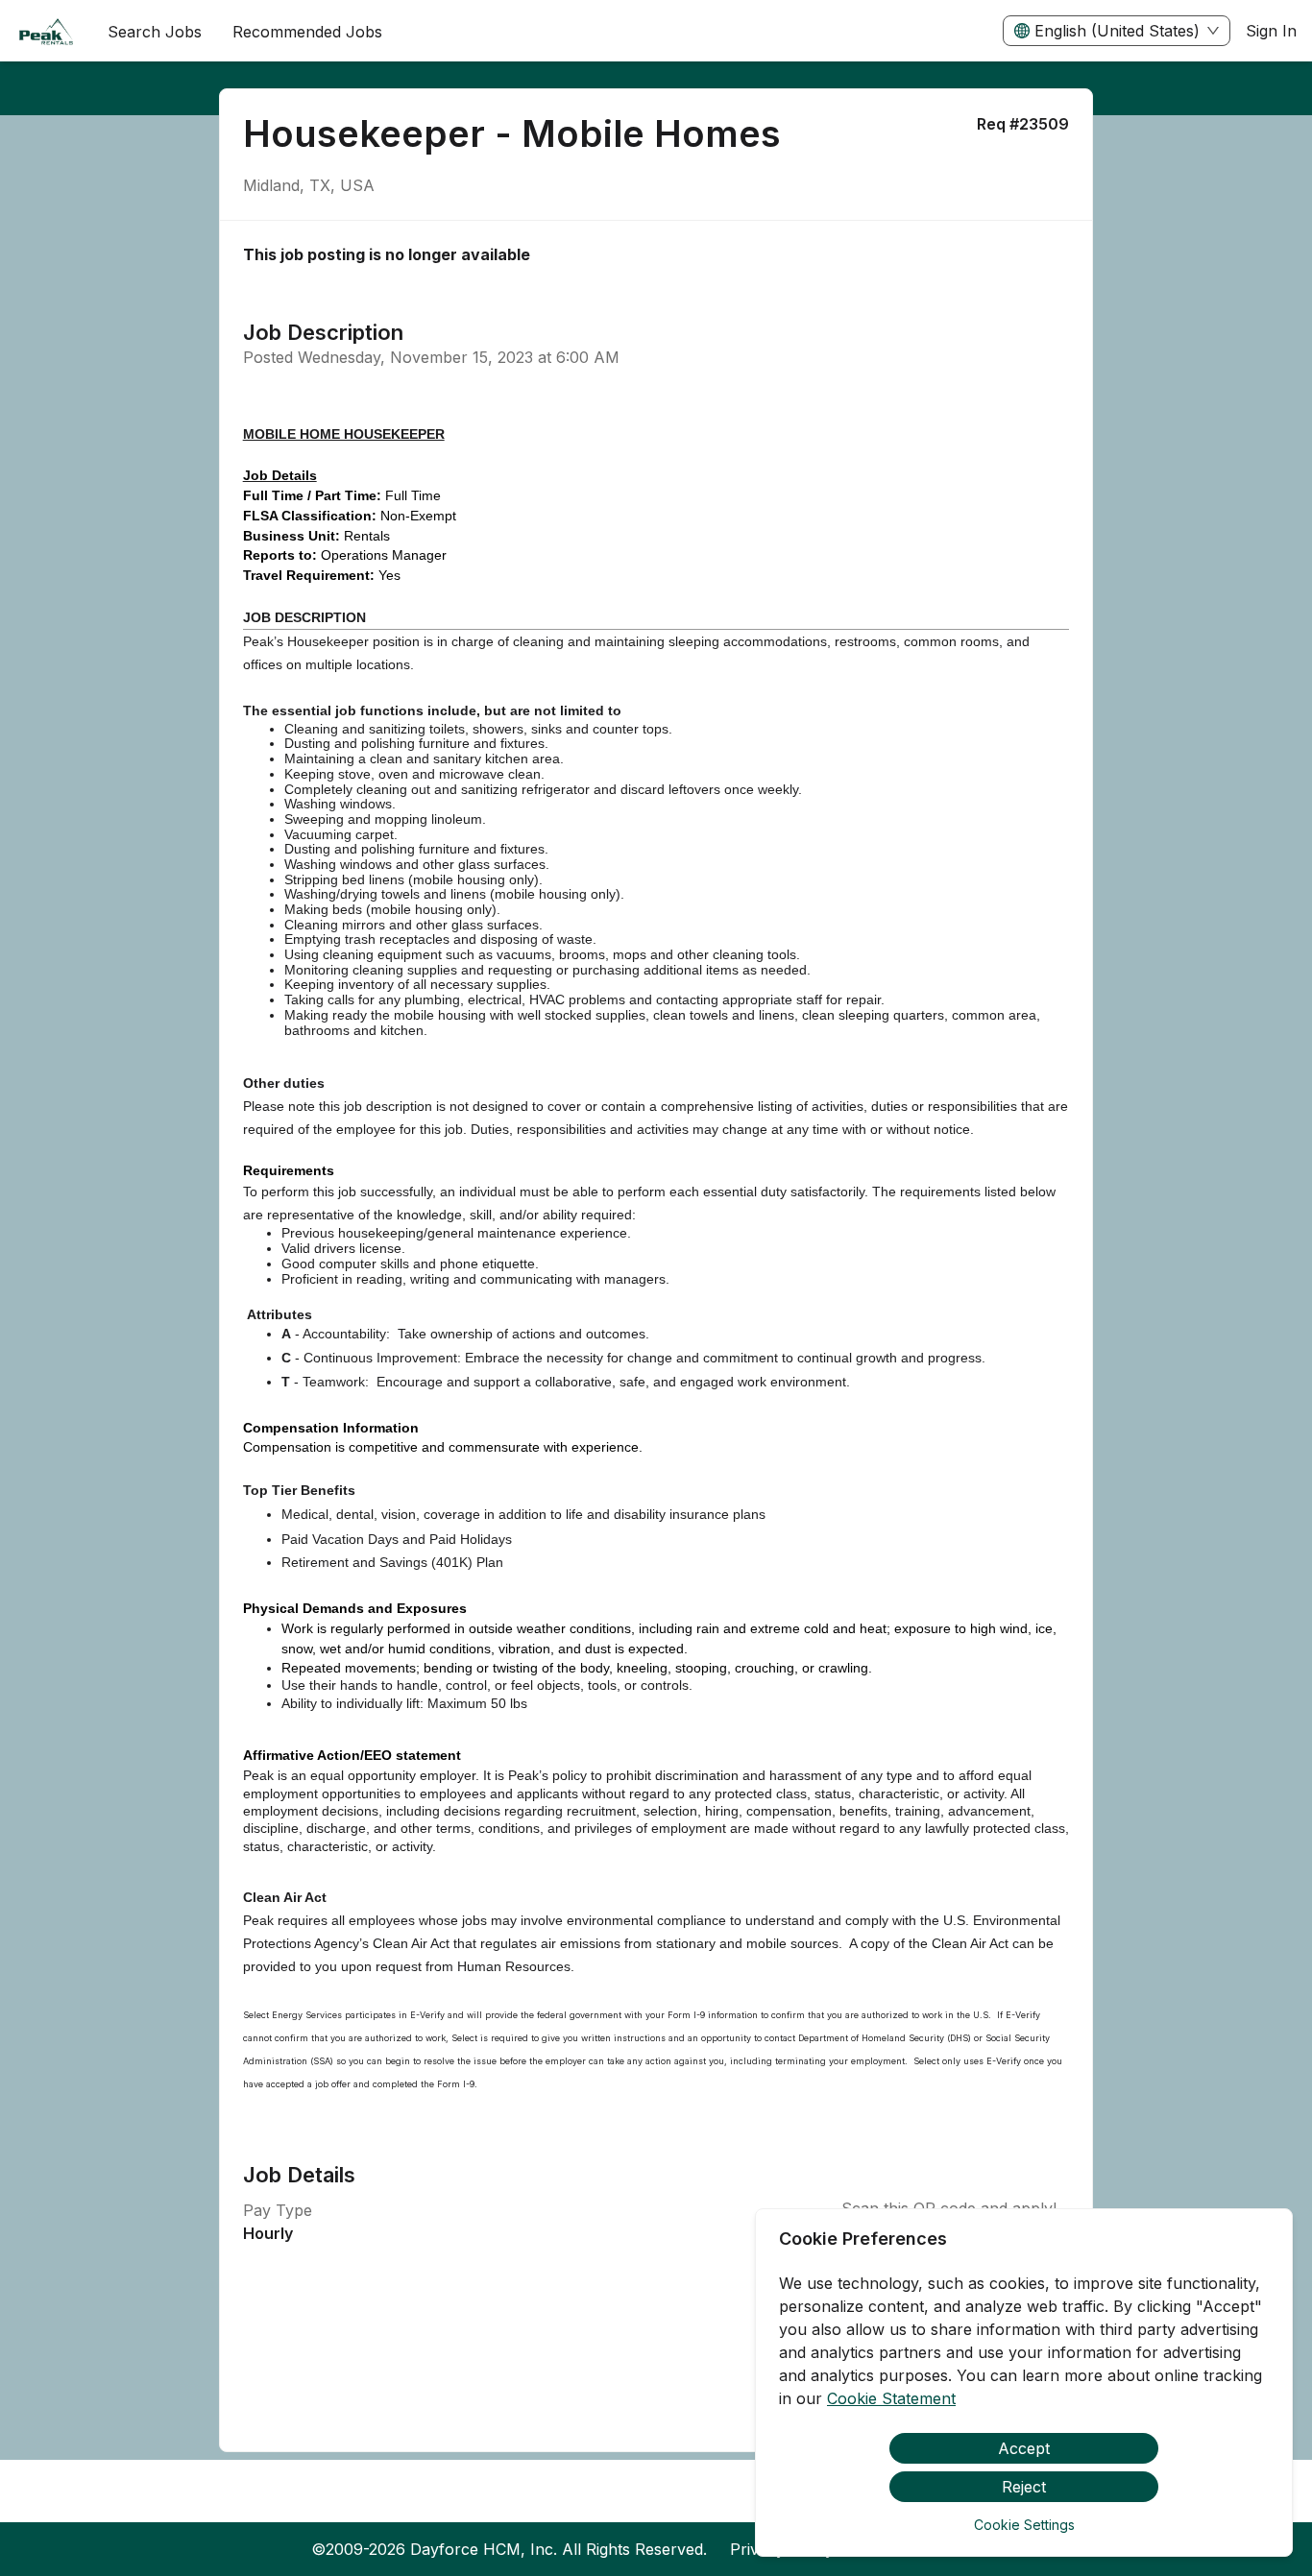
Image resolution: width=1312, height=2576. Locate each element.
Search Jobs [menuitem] (155, 32)
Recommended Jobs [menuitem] (307, 32)
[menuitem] (46, 32)
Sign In (1271, 31)
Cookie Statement (891, 2398)
